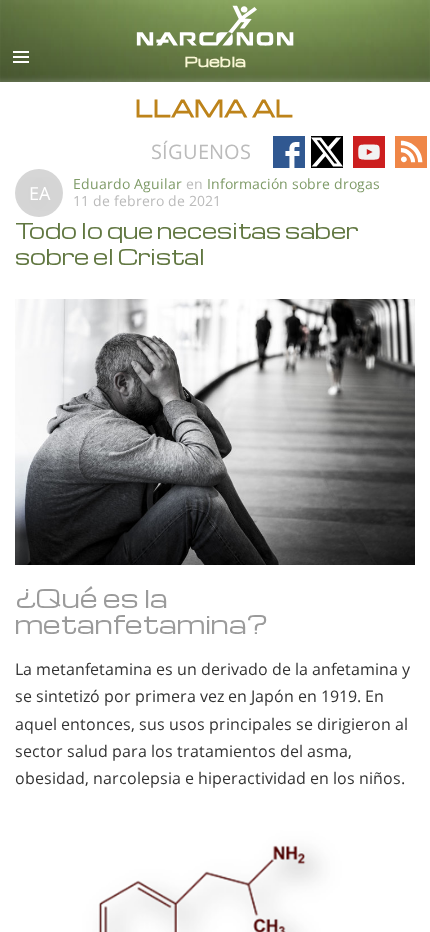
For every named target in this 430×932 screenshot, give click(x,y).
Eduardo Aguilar (129, 183)
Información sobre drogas (293, 183)
